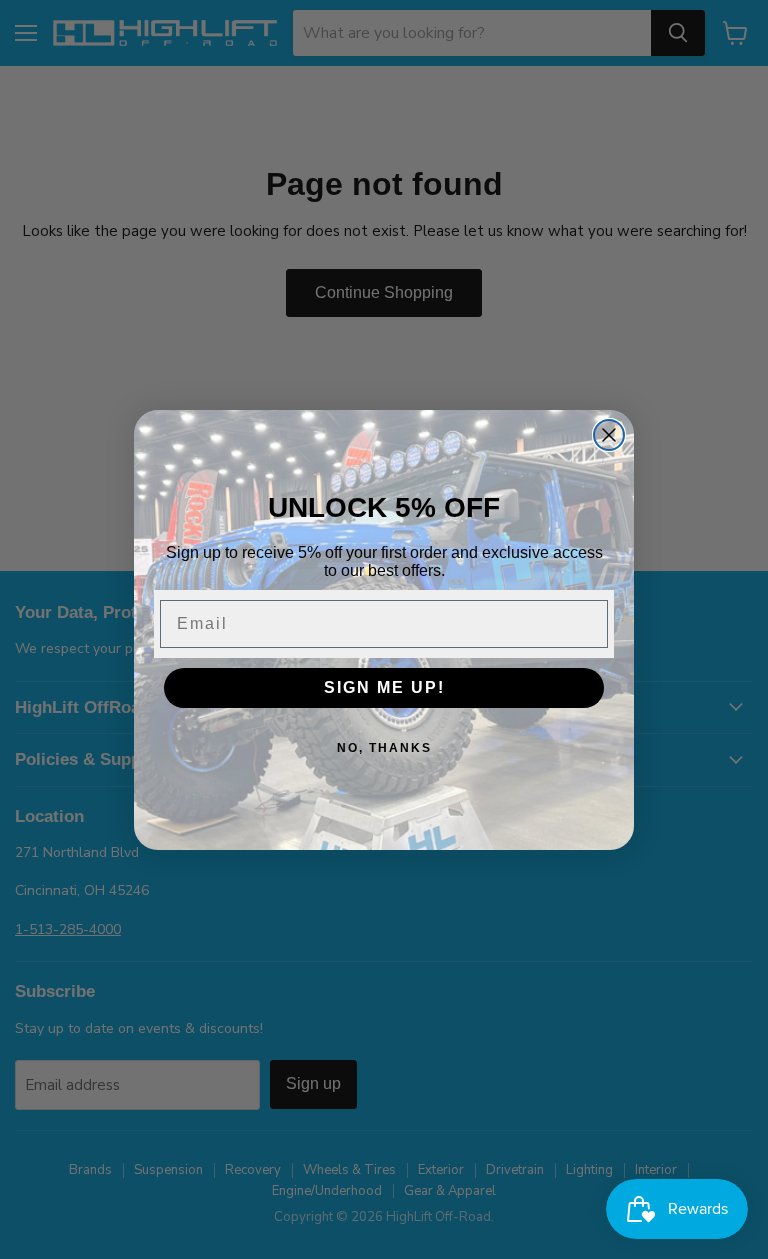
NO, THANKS (384, 748)
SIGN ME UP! (384, 687)
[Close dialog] (609, 435)
